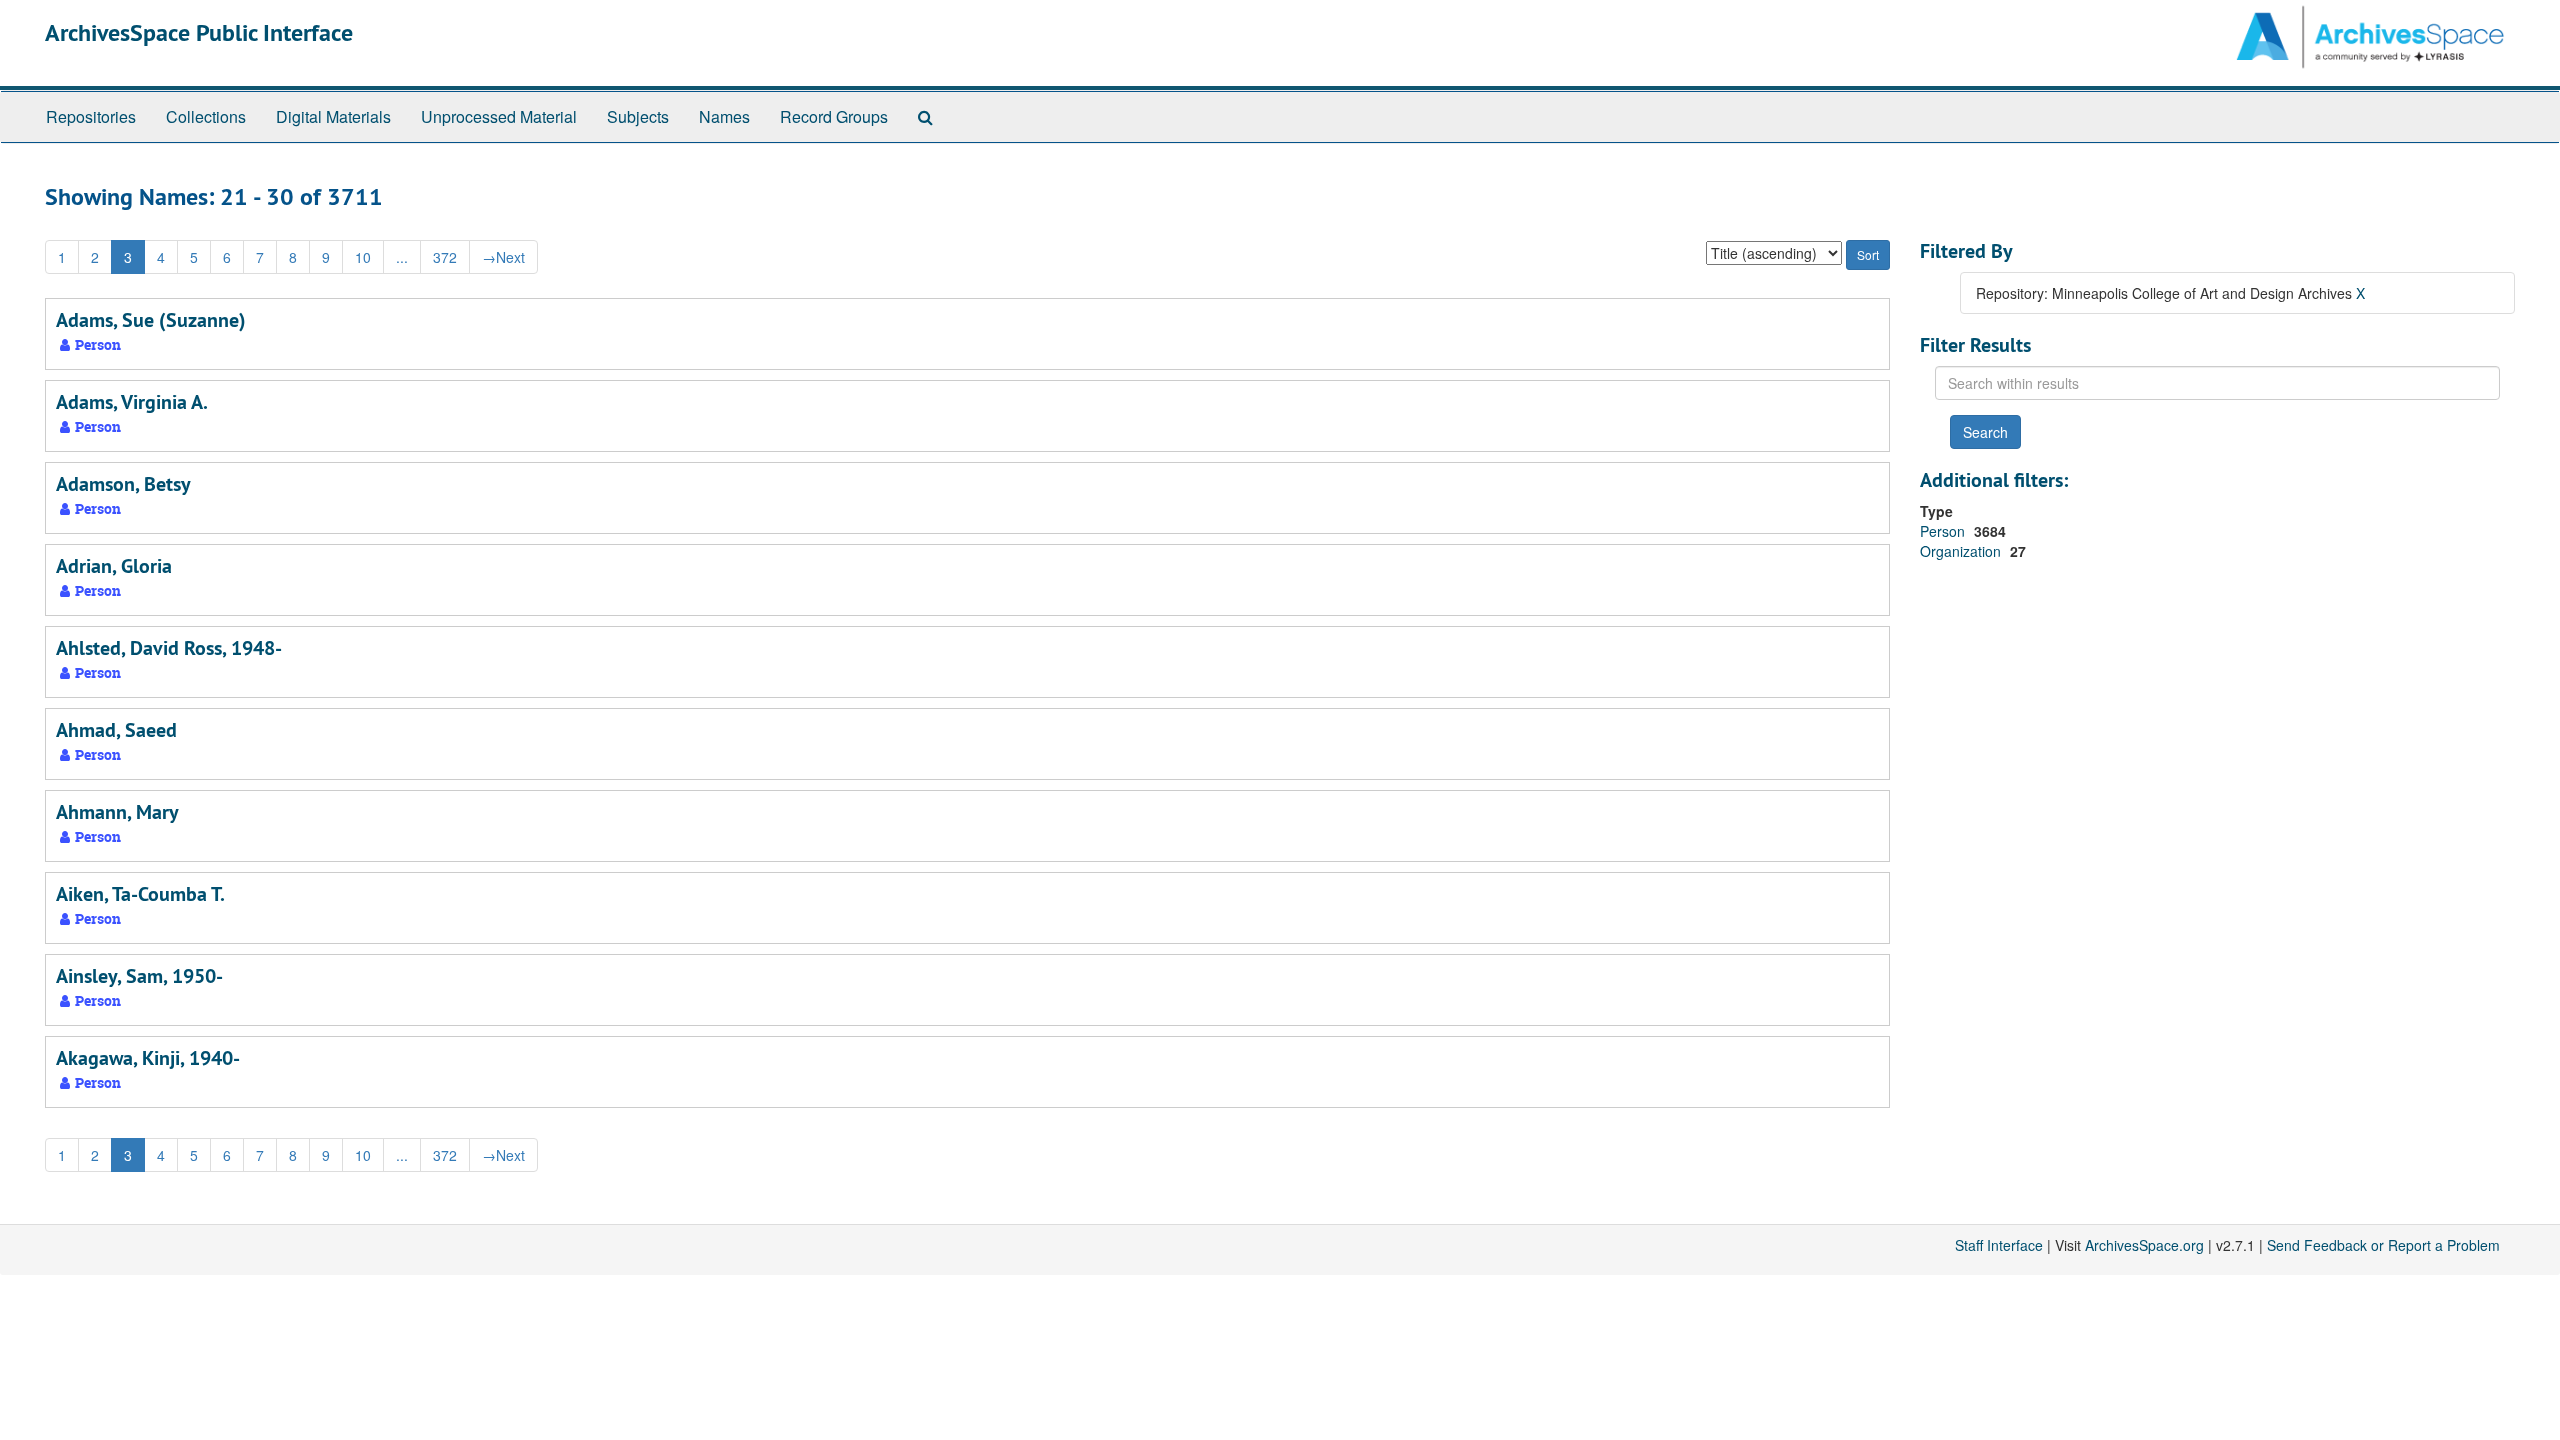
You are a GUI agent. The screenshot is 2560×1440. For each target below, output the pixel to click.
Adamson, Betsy (123, 484)
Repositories (91, 116)
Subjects (638, 116)
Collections (206, 116)
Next (503, 257)
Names (724, 116)
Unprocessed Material (499, 116)
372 (445, 257)
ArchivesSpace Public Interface (199, 32)
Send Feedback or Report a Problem (2383, 1245)
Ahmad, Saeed (116, 730)
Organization (1962, 551)
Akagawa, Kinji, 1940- (148, 1058)
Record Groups (834, 116)
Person (1944, 531)
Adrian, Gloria (114, 566)
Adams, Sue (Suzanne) (151, 320)
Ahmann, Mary (117, 812)
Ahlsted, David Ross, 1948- (169, 648)
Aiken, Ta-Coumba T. (140, 894)
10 (363, 257)
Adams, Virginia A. (132, 402)
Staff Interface (1999, 1245)
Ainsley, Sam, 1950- (139, 976)
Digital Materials (333, 116)
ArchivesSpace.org (2144, 1245)
